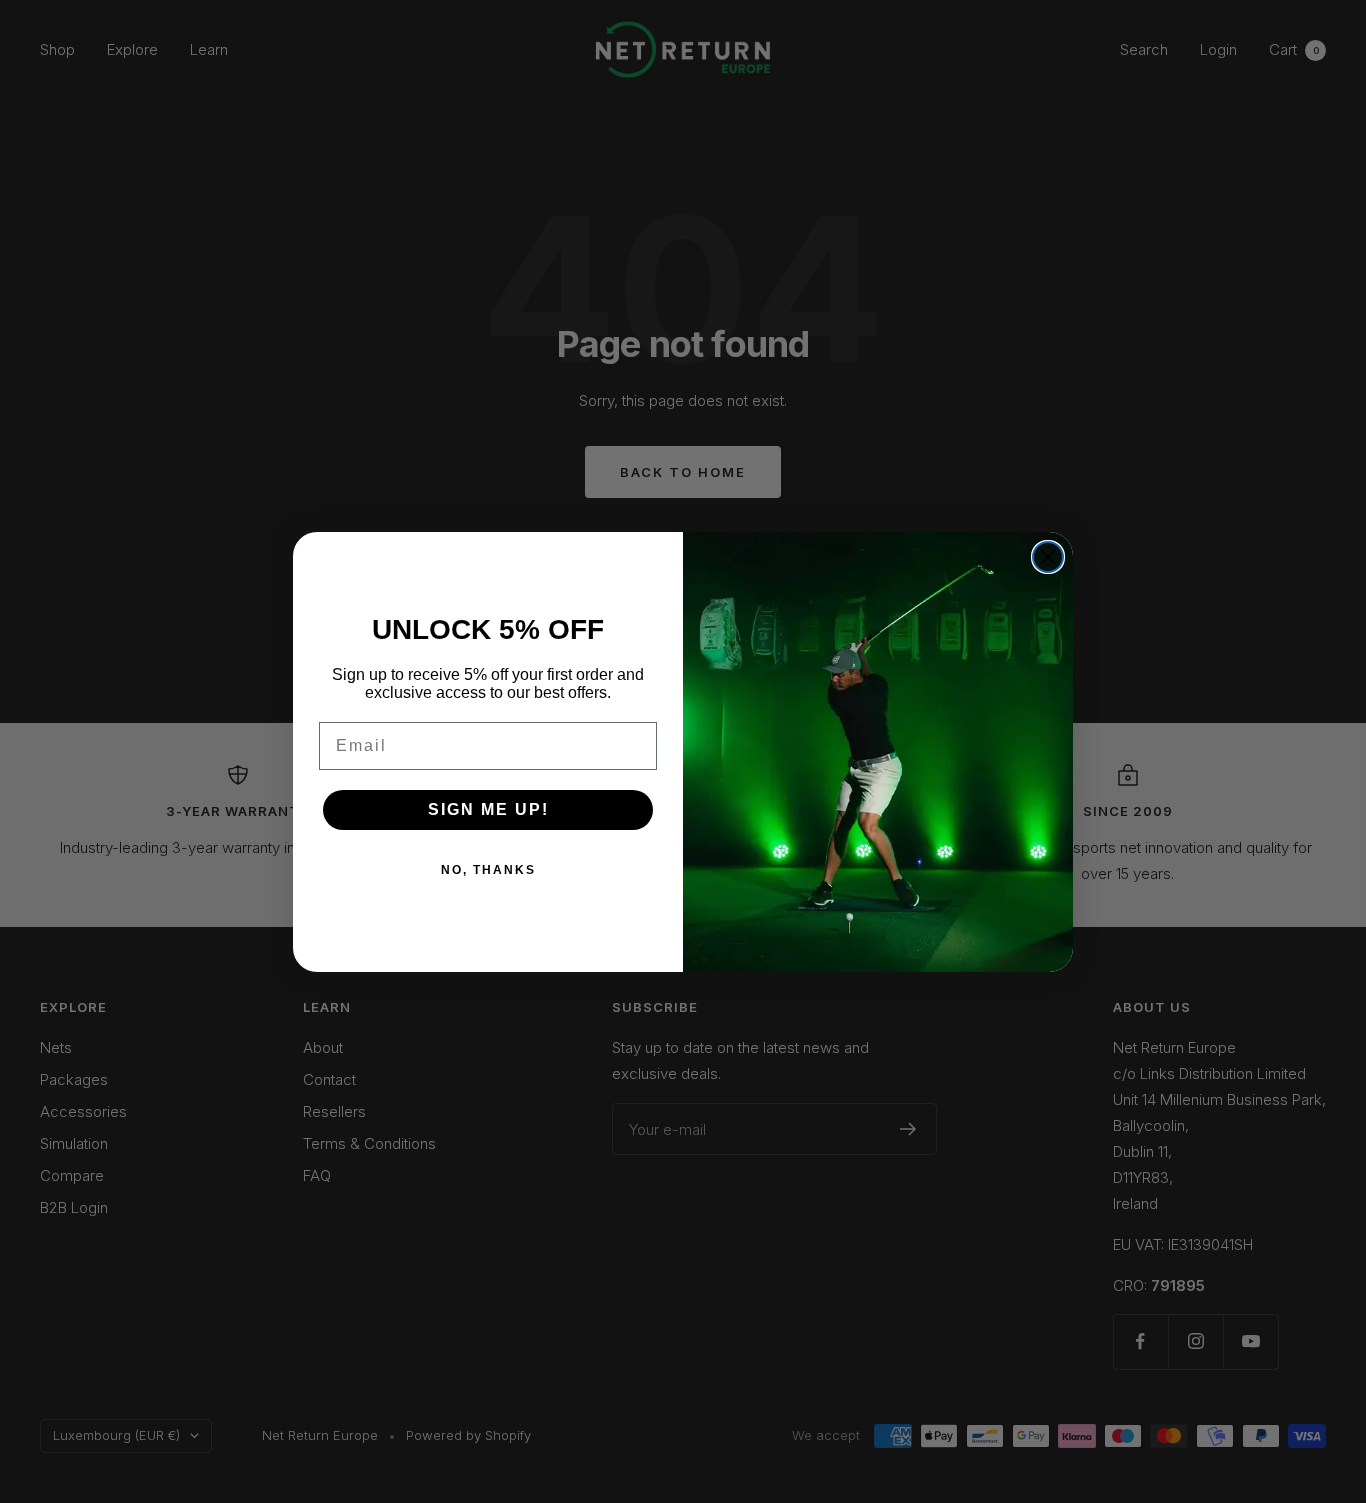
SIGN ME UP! (488, 809)
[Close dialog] (1048, 557)
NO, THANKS (488, 870)
